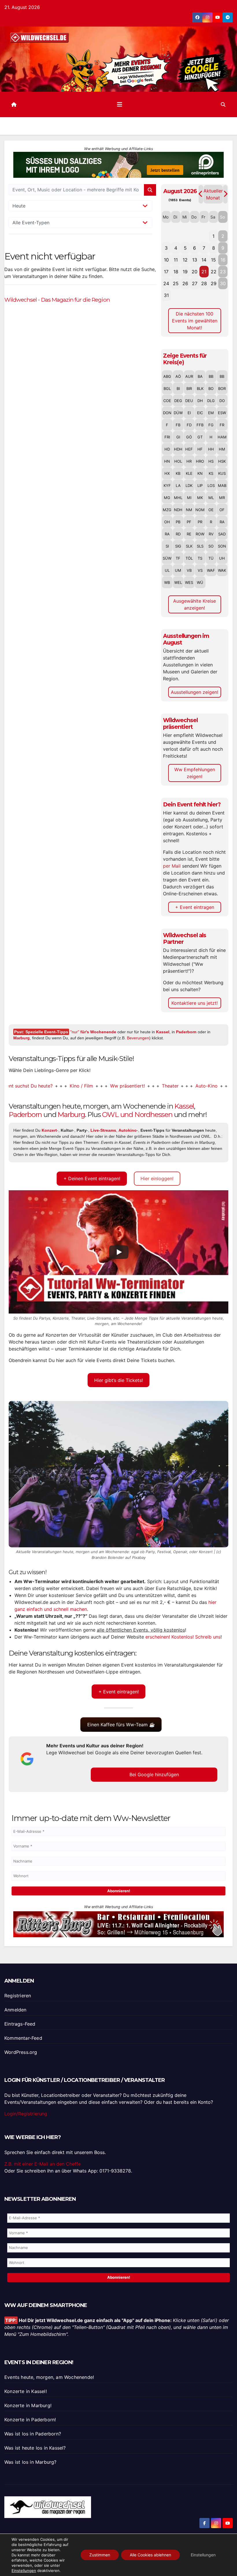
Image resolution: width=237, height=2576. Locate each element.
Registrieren (18, 1996)
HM (222, 449)
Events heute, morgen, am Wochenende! (49, 2377)
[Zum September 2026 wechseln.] (225, 194)
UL (167, 570)
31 (166, 295)
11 (176, 260)
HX (167, 473)
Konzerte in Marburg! (28, 2405)
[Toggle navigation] (120, 104)
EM (211, 413)
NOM (200, 510)
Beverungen (138, 1038)
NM (189, 510)
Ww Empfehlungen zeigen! (195, 773)
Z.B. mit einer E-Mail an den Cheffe (42, 2164)
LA (178, 485)
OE (211, 510)
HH (211, 449)
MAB (222, 485)
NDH (178, 510)
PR (200, 522)
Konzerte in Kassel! (26, 2391)
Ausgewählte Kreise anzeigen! (195, 604)
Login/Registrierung (26, 2114)
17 (166, 272)
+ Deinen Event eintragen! (92, 1178)
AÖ (178, 376)
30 (223, 283)
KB (178, 473)
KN (200, 473)
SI (167, 546)
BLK (200, 388)
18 (176, 272)
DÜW (178, 413)
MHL (178, 498)
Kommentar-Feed (23, 2038)
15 (213, 260)
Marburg (22, 1038)
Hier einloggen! (157, 1178)
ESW (222, 413)
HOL (178, 461)
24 (166, 283)
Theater (136, 1086)
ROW (200, 534)
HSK (222, 461)
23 (223, 272)
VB (189, 570)
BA (200, 376)
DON (167, 413)
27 (195, 283)
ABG (167, 376)
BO (211, 388)
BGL (167, 388)
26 (185, 283)
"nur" (93, 1032)
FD (189, 425)
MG (167, 498)
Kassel (163, 1032)
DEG (178, 401)
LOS (211, 485)
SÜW (167, 558)
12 (185, 260)
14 (204, 260)
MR (222, 498)
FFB (200, 425)
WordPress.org (21, 2052)
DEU (189, 401)
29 (214, 283)
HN (167, 461)
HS (211, 461)
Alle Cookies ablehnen (150, 2555)
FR (222, 425)
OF (222, 510)
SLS (200, 546)
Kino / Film (47, 1086)
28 (204, 283)
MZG (167, 510)
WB (167, 582)
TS (200, 558)
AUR (189, 376)
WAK (222, 570)
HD (167, 449)
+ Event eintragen (195, 907)
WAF (211, 570)
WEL (178, 582)
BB (211, 376)
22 (214, 272)
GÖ (189, 437)
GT (200, 437)
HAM (222, 437)
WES (189, 582)
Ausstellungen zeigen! (195, 692)
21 (204, 272)
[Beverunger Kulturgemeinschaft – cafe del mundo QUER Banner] (118, 166)
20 (195, 272)
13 (195, 260)
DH (200, 401)
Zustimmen (100, 2555)
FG (211, 425)
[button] (223, 104)
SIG (178, 546)
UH (222, 558)
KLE (189, 473)
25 (176, 283)
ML (211, 498)
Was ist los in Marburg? (30, 2462)
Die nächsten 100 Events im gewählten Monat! (195, 321)
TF (178, 558)
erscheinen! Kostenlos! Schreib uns (183, 1637)
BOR (222, 388)
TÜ (211, 558)
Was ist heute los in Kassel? (35, 2448)
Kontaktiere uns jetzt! (195, 1003)
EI (189, 413)
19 (185, 272)
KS (211, 473)
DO (222, 401)
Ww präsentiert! (93, 1086)
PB (178, 522)
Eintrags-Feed (20, 2024)
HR (189, 461)
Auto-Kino (172, 1086)
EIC (200, 413)
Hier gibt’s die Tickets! (118, 1380)
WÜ (200, 582)
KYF (167, 485)
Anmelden (15, 2010)
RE (189, 534)
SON (222, 546)
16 (223, 260)
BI (178, 388)
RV (211, 534)
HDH (178, 449)
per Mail (172, 866)
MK (200, 498)
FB (178, 425)
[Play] (119, 1252)
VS (200, 570)
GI (178, 437)
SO (211, 546)
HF (200, 449)
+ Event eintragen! (119, 1692)
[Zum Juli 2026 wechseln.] (201, 194)
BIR (189, 388)
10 (166, 260)
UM (178, 570)
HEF (189, 449)
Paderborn (186, 1032)
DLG (211, 401)
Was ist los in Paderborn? (33, 2434)
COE (167, 401)
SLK (189, 546)
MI (189, 498)
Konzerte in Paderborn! (30, 2420)
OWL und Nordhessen (137, 1115)
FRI (167, 437)
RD (178, 534)
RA (222, 522)
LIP (200, 485)
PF (189, 522)
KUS (222, 473)
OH (167, 522)
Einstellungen (24, 2571)
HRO (200, 461)
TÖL (189, 558)
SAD (222, 534)
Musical (209, 1086)
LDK (189, 485)
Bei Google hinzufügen (154, 1774)
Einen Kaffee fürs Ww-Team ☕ (121, 1725)
